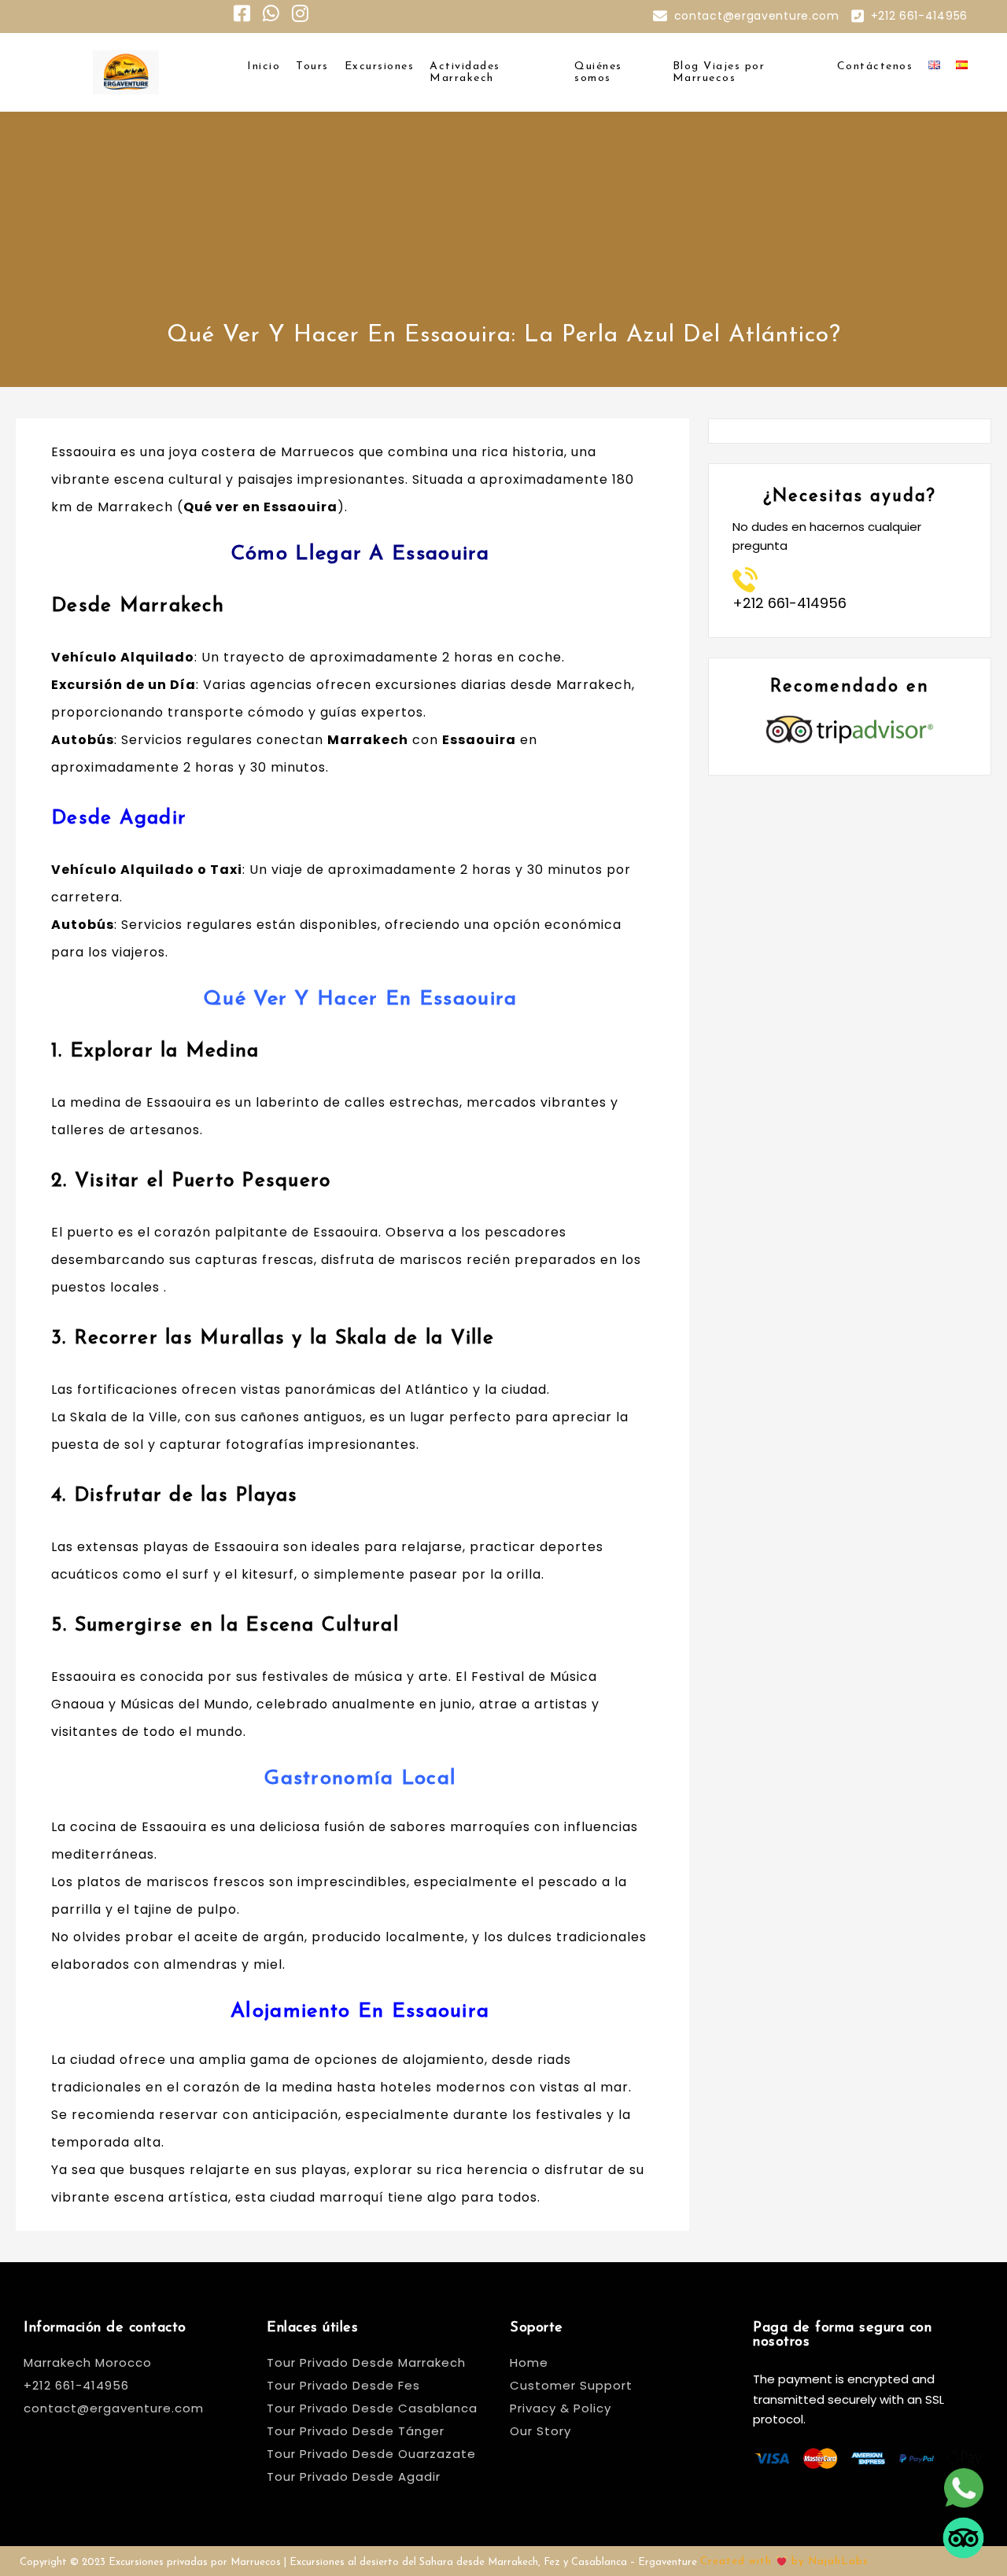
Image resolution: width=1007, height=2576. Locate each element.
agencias (281, 685)
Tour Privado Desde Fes (343, 2385)
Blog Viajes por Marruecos (719, 72)
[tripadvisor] (963, 2526)
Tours (312, 66)
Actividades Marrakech (465, 72)
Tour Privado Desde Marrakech (366, 2362)
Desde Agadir (119, 818)
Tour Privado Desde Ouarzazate (371, 2454)
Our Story (540, 2431)
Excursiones (380, 66)
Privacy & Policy (561, 2408)
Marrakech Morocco (88, 2362)
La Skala (79, 1417)
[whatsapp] (963, 2476)
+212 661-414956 (920, 16)
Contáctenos (875, 66)
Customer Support (571, 2385)
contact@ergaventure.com (757, 16)
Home (529, 2362)
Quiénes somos (598, 72)
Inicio (264, 66)
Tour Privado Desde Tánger (356, 2431)
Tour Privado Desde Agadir (354, 2476)
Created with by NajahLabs (784, 2561)
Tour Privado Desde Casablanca (372, 2408)
